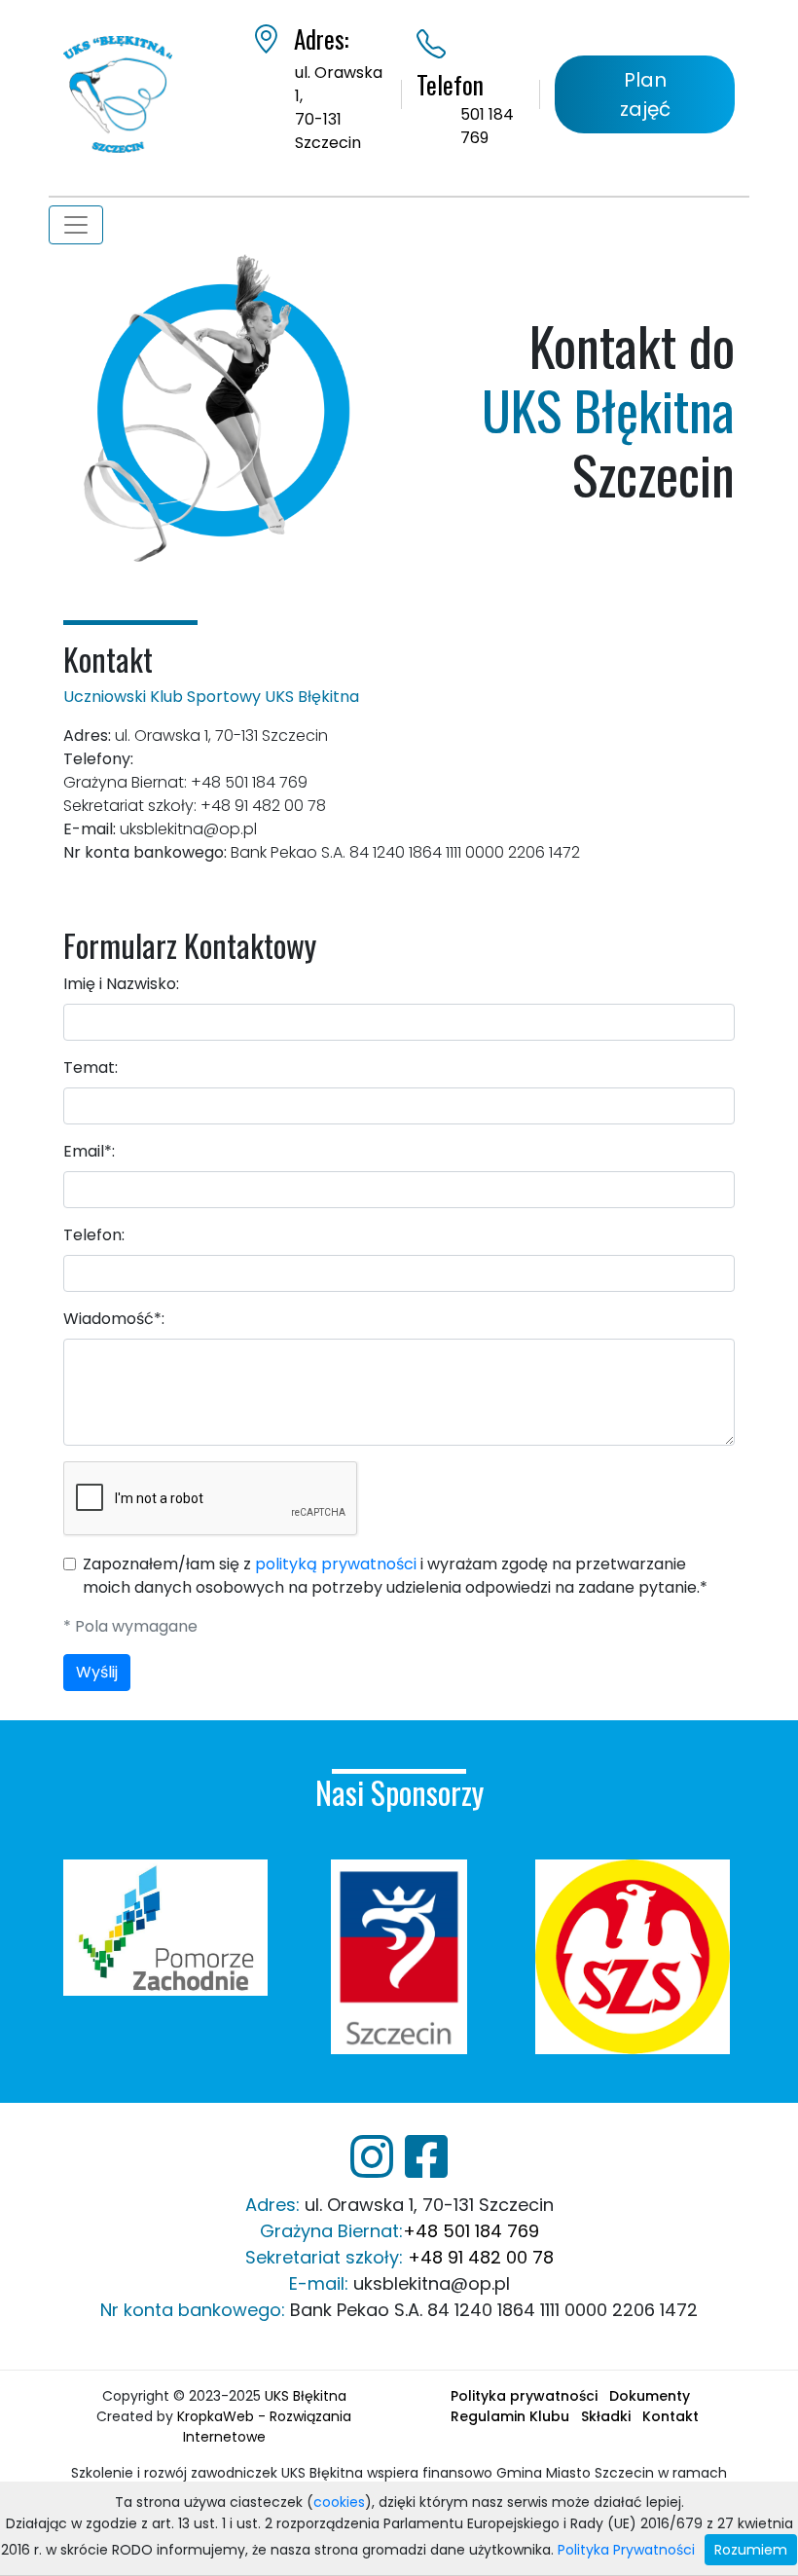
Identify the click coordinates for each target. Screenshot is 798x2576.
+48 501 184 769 (471, 2231)
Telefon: (94, 1235)
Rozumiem (751, 2550)
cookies (339, 2502)
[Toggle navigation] (76, 225)
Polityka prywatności (524, 2396)
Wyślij (97, 1672)
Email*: (89, 1151)
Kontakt (671, 2416)
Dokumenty (650, 2396)
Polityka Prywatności (626, 2550)
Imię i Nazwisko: (121, 984)
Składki (606, 2416)
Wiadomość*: (114, 1319)
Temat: (91, 1067)
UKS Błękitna (306, 2396)
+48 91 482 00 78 (481, 2257)
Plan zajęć (645, 94)
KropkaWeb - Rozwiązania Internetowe (264, 2427)
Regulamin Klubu (510, 2416)
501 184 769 (487, 126)
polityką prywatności (336, 1564)
